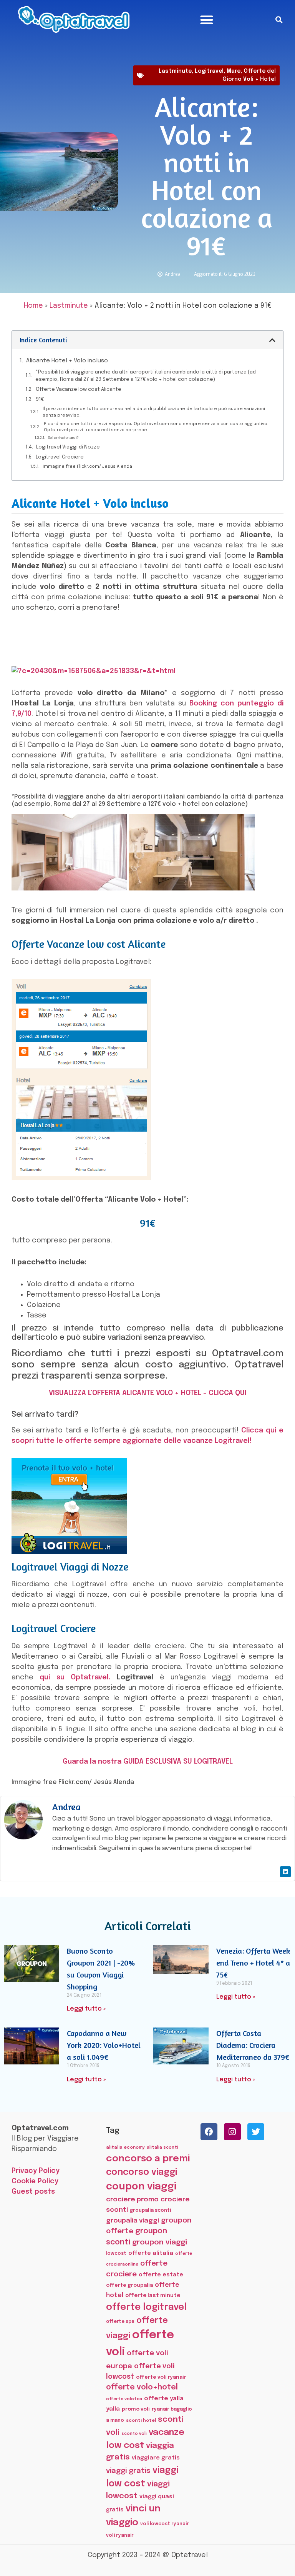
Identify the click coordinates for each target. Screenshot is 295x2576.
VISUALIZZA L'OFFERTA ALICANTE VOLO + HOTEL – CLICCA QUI (148, 1393)
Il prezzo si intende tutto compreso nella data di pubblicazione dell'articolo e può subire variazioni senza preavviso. (154, 412)
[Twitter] (256, 2132)
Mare (234, 71)
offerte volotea (124, 2399)
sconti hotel (141, 2421)
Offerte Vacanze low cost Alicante (79, 389)
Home (33, 306)
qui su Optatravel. (75, 1677)
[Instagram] (232, 2132)
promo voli (136, 2409)
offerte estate (161, 2275)
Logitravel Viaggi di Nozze (68, 447)
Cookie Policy (35, 2181)
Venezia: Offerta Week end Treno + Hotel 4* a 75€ (253, 1963)
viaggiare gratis (156, 2458)
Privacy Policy (36, 2171)
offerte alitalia (151, 2253)
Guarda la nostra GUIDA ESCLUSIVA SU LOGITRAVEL (148, 1762)
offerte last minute (153, 2296)
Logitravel (209, 71)
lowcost (116, 2253)
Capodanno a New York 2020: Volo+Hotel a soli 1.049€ (104, 2045)
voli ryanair (120, 2535)
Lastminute (175, 71)
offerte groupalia (129, 2285)
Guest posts (33, 2192)
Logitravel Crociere (60, 457)
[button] (207, 20)
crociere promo (132, 2199)
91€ (40, 399)
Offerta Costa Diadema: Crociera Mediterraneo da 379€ (253, 2045)
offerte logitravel (146, 2307)
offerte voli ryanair (161, 2377)
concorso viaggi (142, 2172)
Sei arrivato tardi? (63, 438)
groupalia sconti (150, 2210)
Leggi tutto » (86, 2009)
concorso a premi (148, 2159)
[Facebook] (209, 2132)
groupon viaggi (160, 2242)
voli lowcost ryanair (165, 2524)
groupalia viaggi (133, 2221)
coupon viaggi (141, 2187)
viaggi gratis (128, 2471)
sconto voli (134, 2434)
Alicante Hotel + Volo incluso (67, 361)
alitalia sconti (162, 2148)
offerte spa (120, 2322)
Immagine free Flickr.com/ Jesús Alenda (87, 467)
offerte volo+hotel (142, 2388)
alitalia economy (125, 2148)
